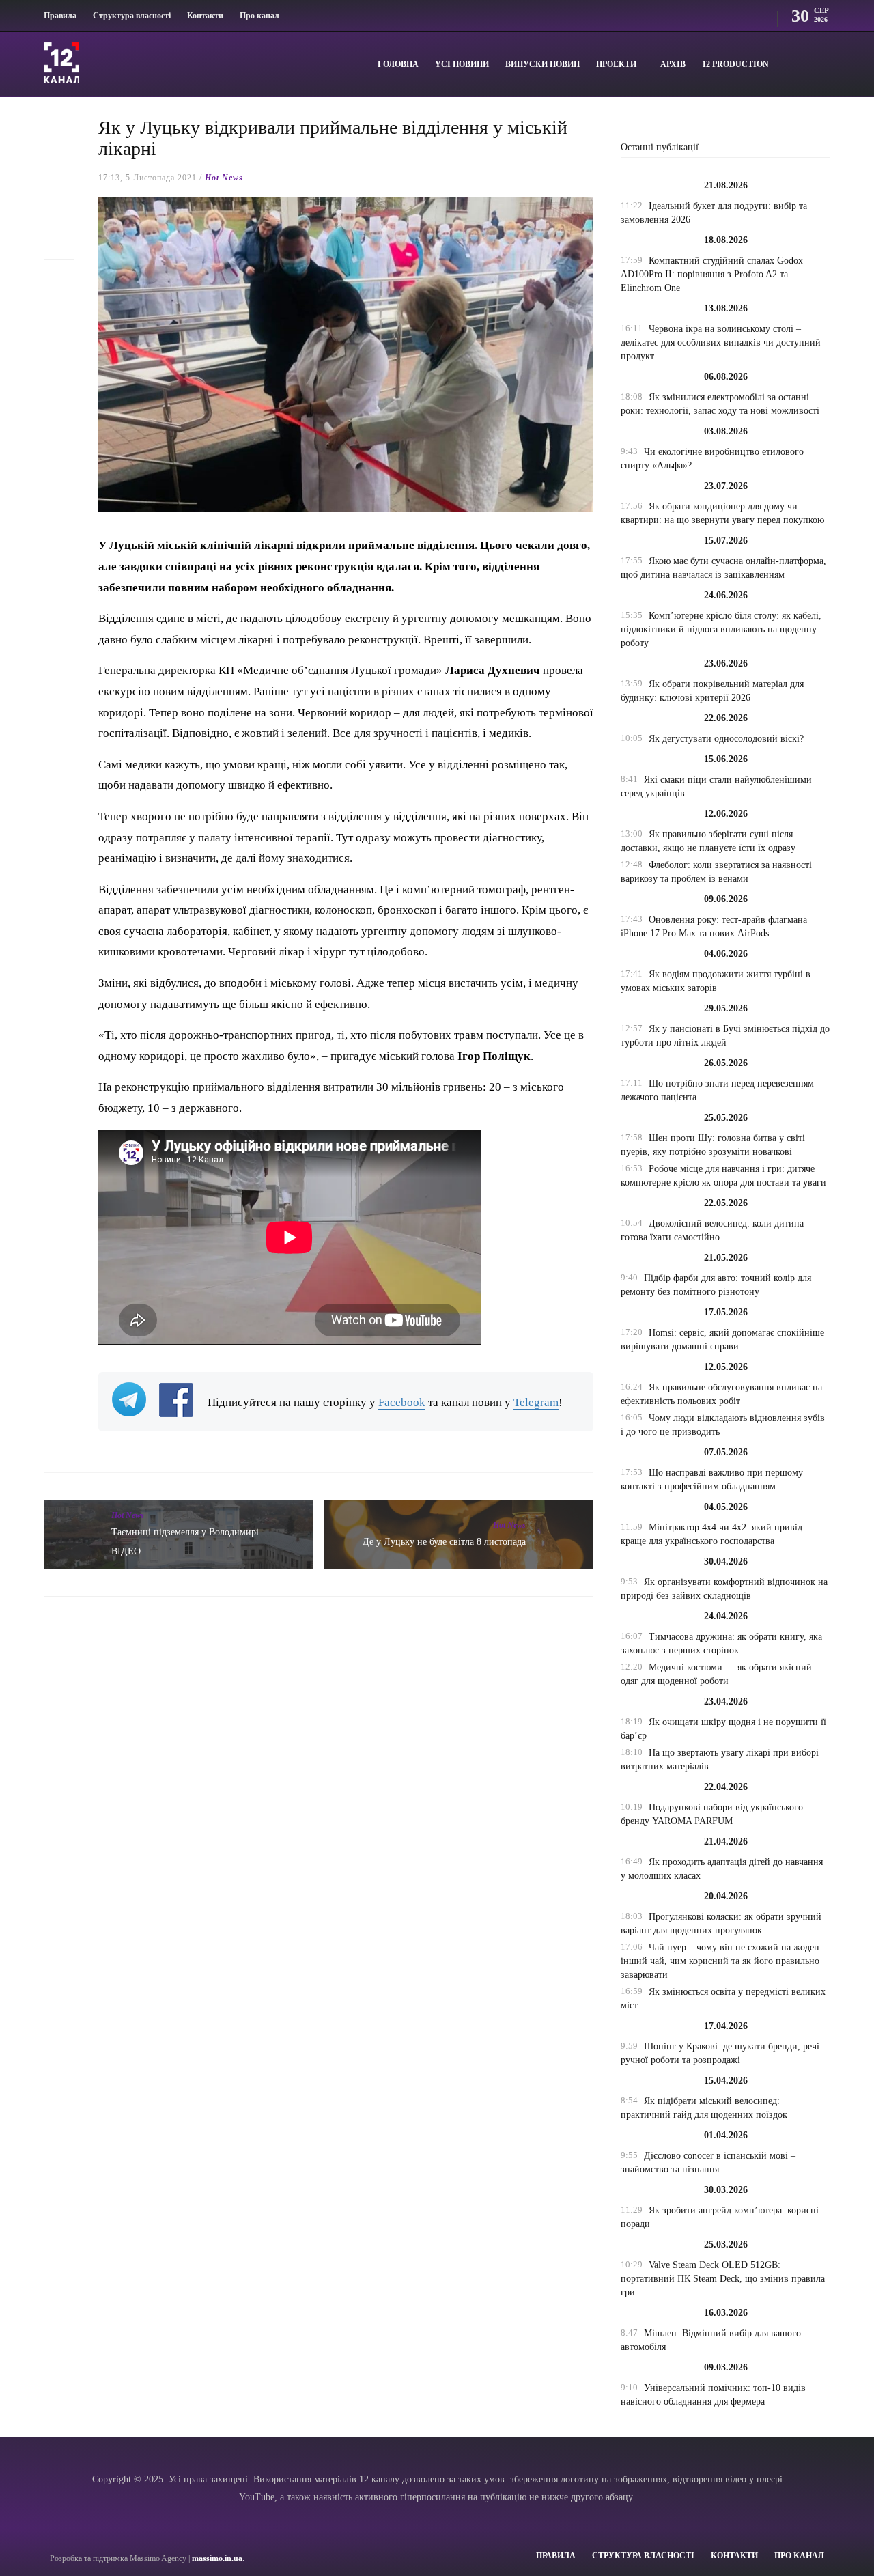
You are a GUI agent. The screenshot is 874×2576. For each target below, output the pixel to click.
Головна (398, 64)
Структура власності (132, 16)
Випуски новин (542, 64)
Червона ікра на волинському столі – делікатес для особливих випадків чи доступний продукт (721, 342)
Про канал (259, 16)
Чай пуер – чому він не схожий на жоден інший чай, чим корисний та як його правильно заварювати (720, 1961)
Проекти (616, 64)
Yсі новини (462, 64)
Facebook (402, 1402)
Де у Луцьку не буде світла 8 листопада (444, 1542)
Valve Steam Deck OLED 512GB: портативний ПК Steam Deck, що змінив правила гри (723, 2279)
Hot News (224, 178)
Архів (673, 64)
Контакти (205, 16)
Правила (60, 16)
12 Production (735, 64)
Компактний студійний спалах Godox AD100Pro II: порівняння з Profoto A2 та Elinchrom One (712, 274)
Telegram (536, 1402)
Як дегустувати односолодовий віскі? (726, 739)
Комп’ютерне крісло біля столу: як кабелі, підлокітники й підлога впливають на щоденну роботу (721, 629)
